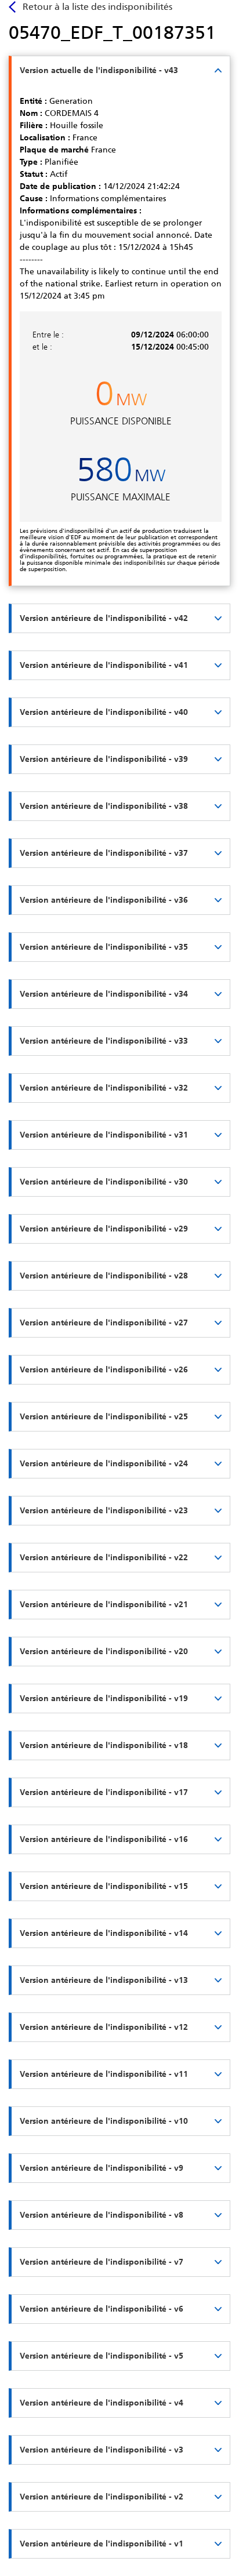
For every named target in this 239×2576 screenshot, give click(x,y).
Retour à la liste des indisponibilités (97, 7)
